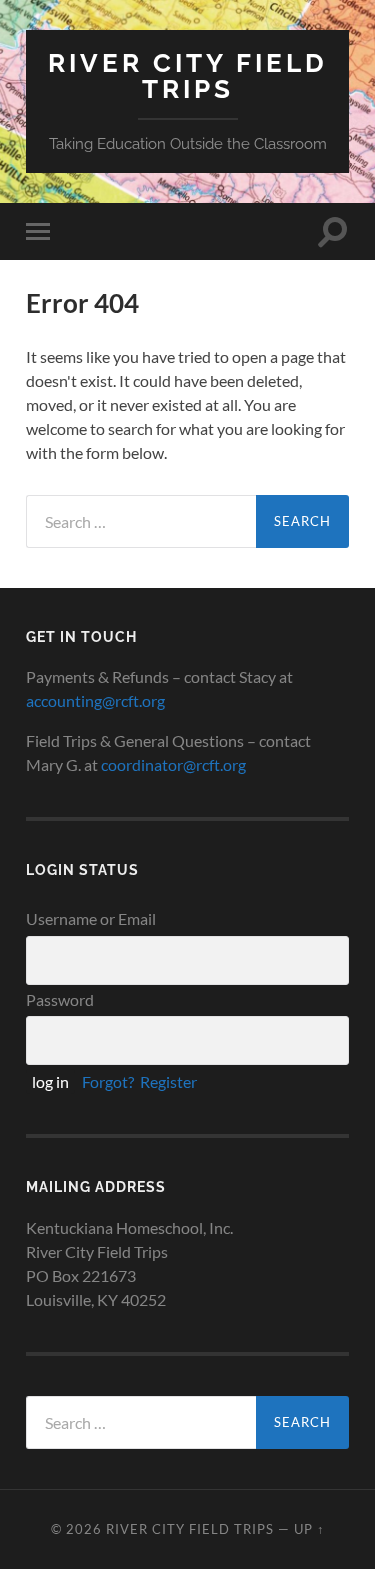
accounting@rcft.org (95, 700)
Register (168, 1081)
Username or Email (91, 918)
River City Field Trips (188, 75)
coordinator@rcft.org (173, 764)
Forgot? (108, 1081)
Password (60, 999)
